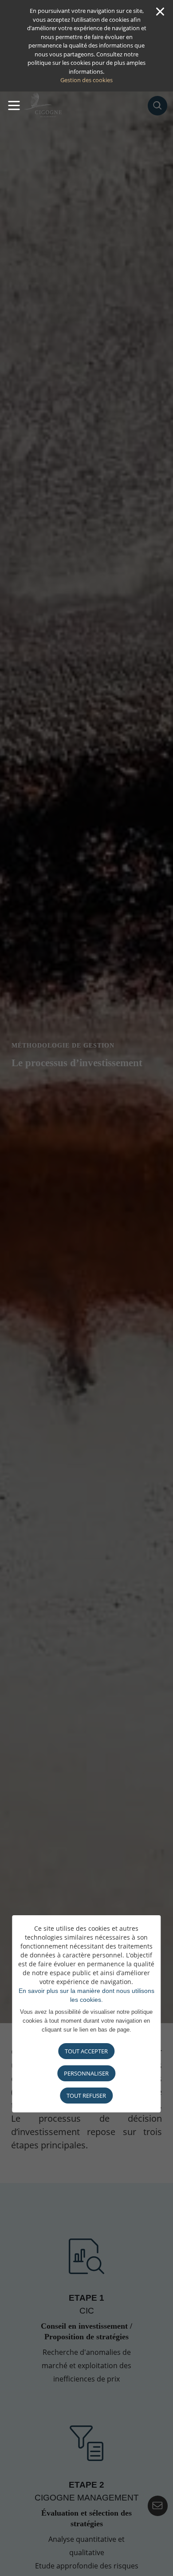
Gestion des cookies (86, 80)
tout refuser (86, 2096)
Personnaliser (86, 2073)
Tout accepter (86, 2051)
